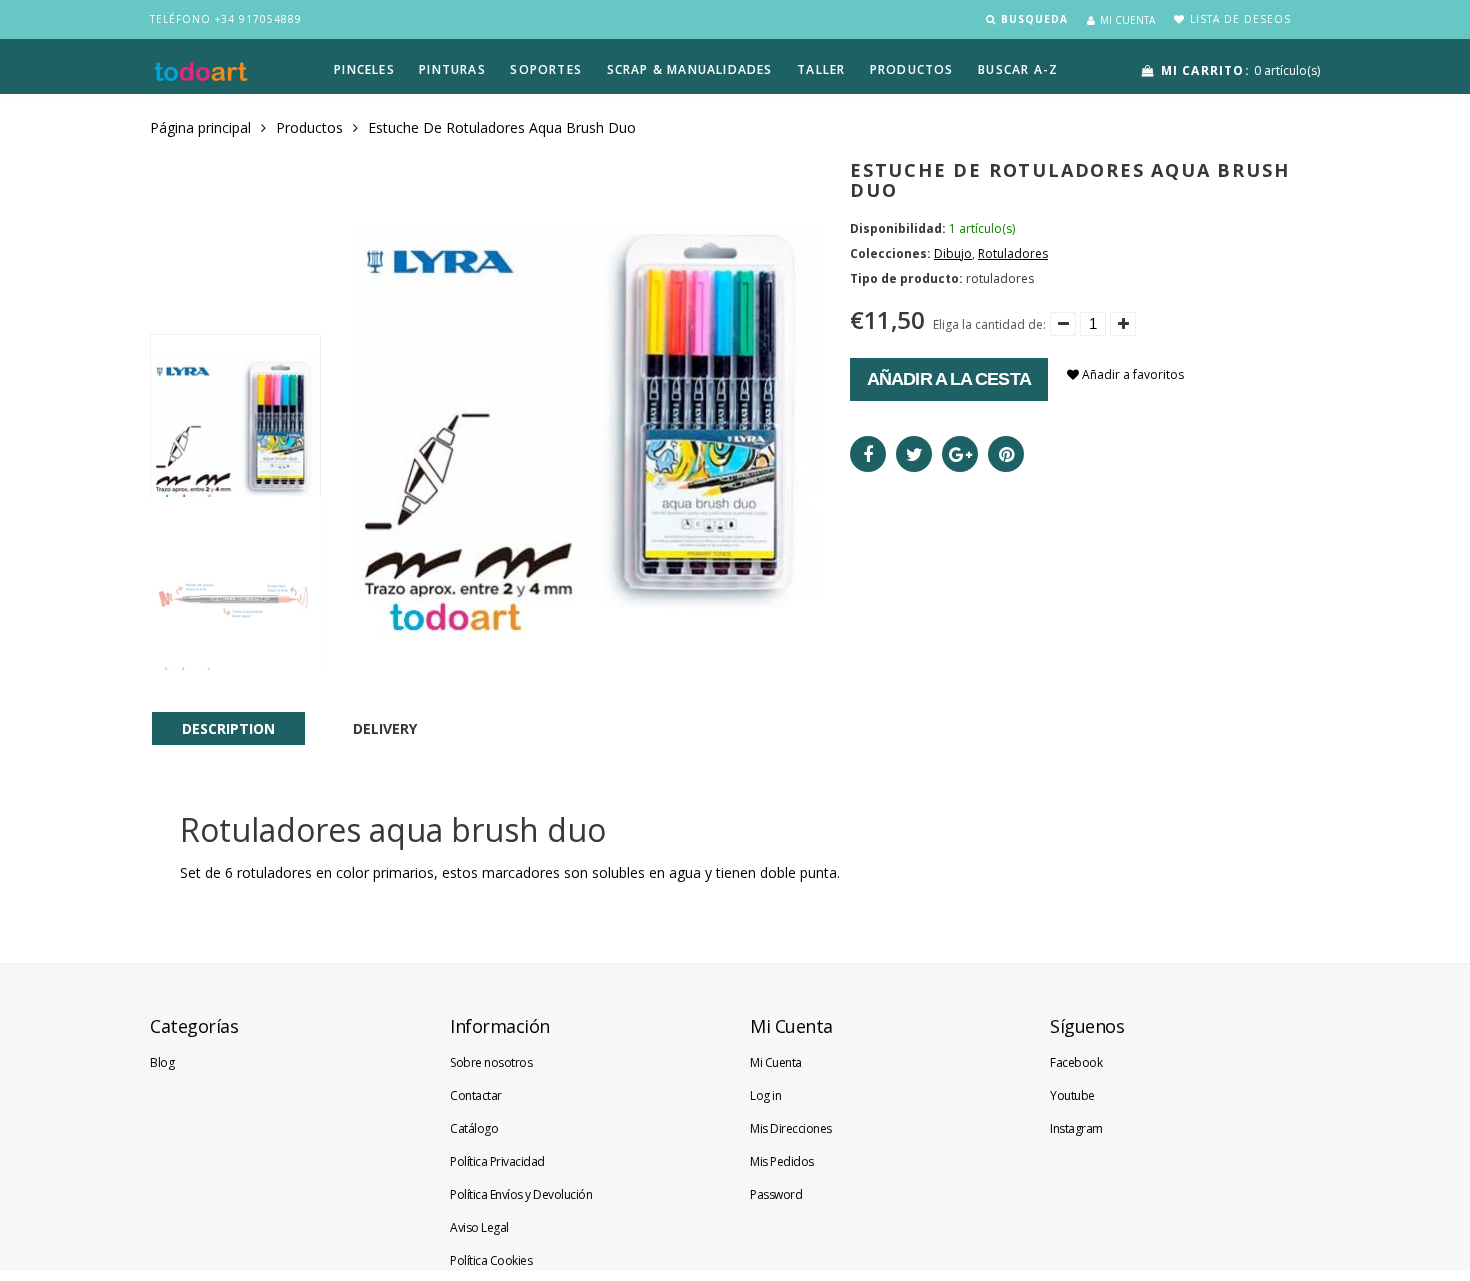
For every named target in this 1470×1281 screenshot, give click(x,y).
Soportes (546, 69)
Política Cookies (491, 1260)
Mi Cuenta (776, 1062)
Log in (765, 1095)
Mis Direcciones (791, 1128)
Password (776, 1194)
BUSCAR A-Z (1018, 69)
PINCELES (364, 69)
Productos (309, 127)
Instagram (1076, 1128)
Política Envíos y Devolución (521, 1194)
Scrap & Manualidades (690, 69)
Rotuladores (1013, 253)
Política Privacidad (497, 1161)
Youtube (1072, 1095)
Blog (162, 1062)
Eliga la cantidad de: (989, 324)
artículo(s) (1240, 70)
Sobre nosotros (491, 1062)
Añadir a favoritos (1131, 374)
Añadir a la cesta (949, 379)
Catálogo (474, 1128)
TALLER (821, 69)
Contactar (476, 1095)
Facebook (1076, 1062)
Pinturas (452, 69)
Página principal (200, 127)
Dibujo (953, 253)
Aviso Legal (479, 1227)
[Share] (868, 454)
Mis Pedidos (782, 1161)
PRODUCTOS (912, 69)
